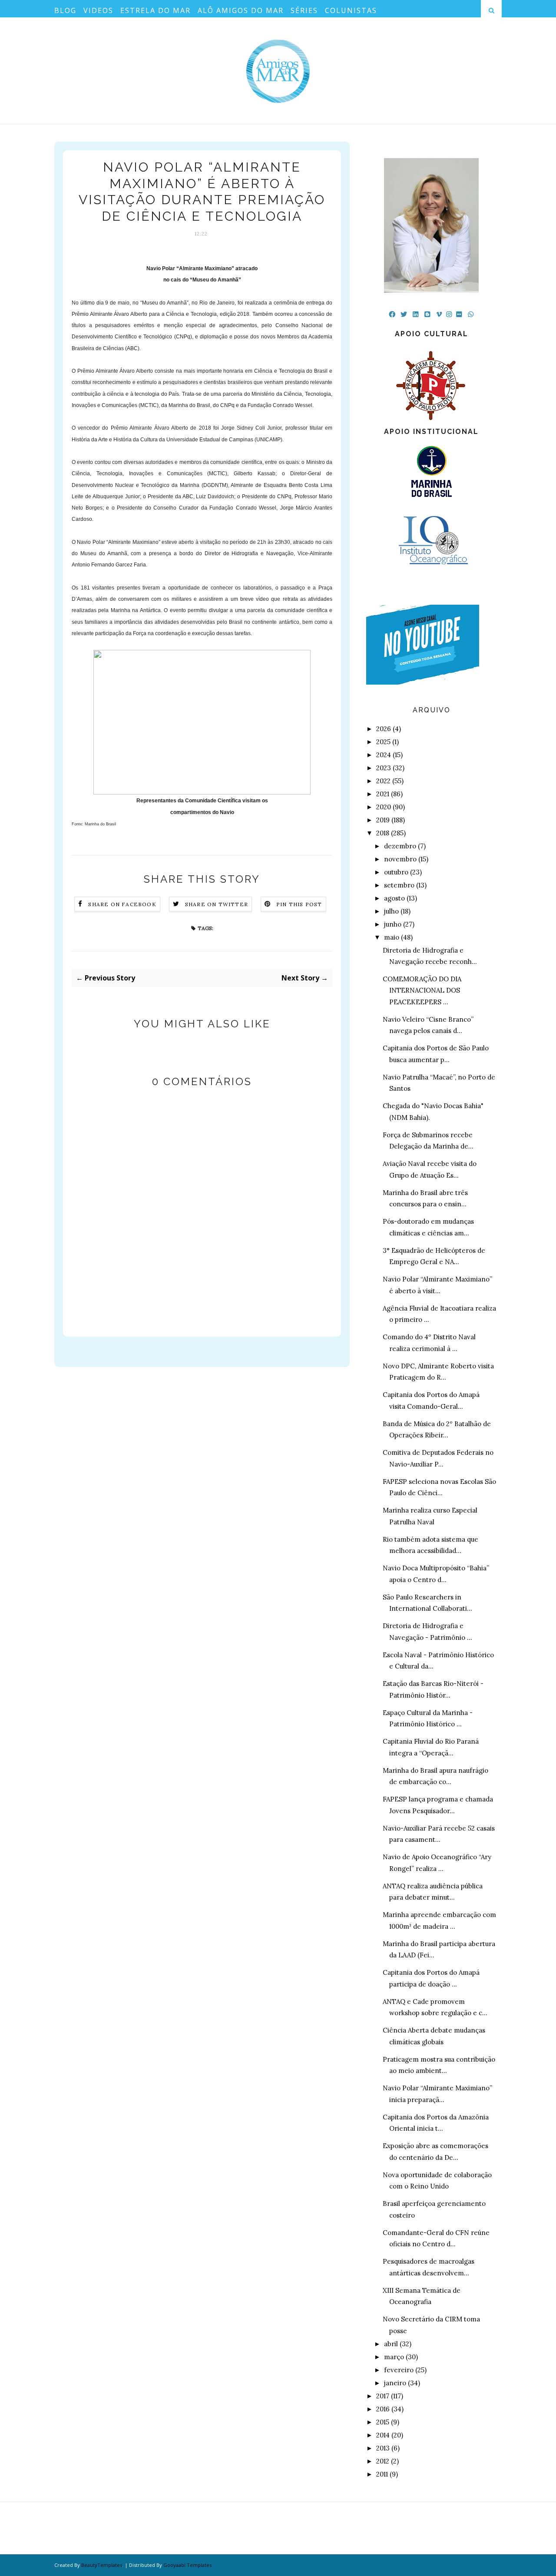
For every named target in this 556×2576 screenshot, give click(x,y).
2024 (384, 755)
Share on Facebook (122, 904)
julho (391, 911)
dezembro (400, 846)
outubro (396, 872)
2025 (383, 742)
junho (393, 924)
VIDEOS (98, 10)
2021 (383, 794)
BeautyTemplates (102, 2565)
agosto (394, 898)
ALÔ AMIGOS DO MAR (241, 10)
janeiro (395, 2383)
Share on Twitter (217, 904)
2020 (384, 807)
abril (391, 2344)
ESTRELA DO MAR (156, 10)
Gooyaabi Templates (187, 2565)
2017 (383, 2396)
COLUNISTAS (351, 10)
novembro (400, 859)
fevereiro (399, 2370)
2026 (384, 729)
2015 (383, 2422)
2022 (383, 781)
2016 (383, 2409)
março (394, 2357)
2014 (383, 2435)
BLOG (65, 10)
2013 (383, 2448)
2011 (382, 2474)
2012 (383, 2461)
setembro (399, 885)
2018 (383, 833)
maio (392, 937)
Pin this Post (299, 904)
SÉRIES (304, 10)
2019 (383, 820)
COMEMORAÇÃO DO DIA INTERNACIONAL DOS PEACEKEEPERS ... (422, 990)
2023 (384, 768)
